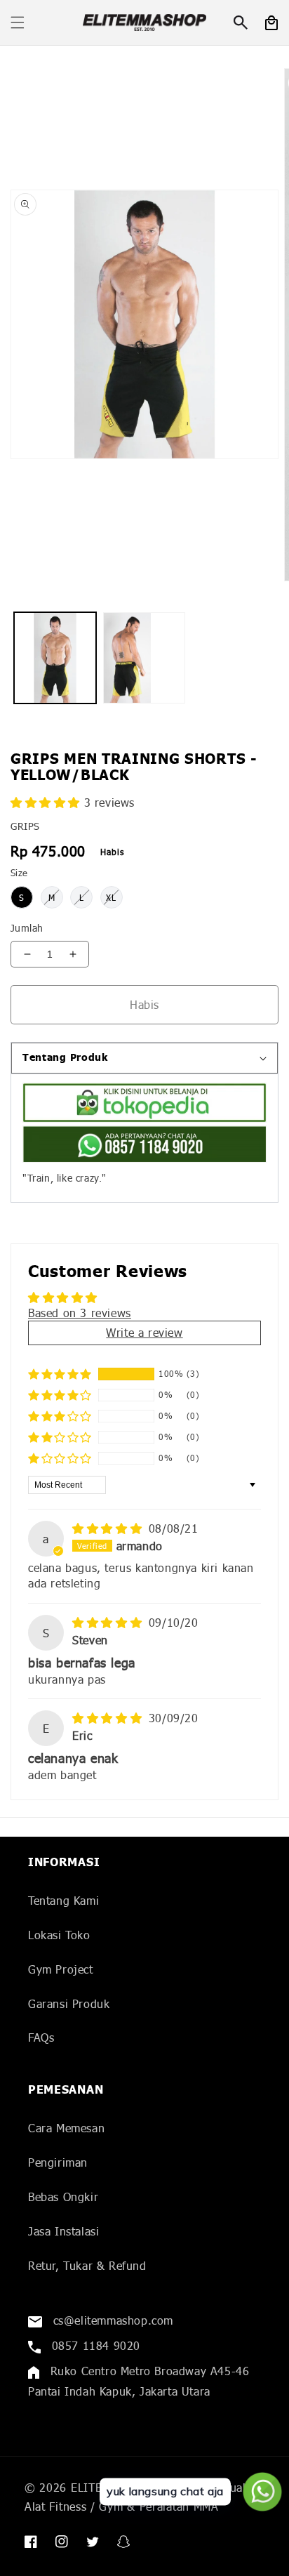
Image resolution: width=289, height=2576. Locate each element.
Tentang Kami (63, 1900)
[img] (109, 1528)
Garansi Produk (69, 2003)
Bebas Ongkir (63, 2197)
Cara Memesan (66, 2128)
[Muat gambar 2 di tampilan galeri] (144, 658)
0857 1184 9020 (94, 2345)
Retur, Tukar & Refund (87, 2265)
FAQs (41, 2037)
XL (111, 898)
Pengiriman (58, 2162)
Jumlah (27, 928)
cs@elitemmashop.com (111, 2320)
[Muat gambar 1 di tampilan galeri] (55, 658)
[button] (18, 22)
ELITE (87, 2487)
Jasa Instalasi (63, 2231)
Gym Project (61, 1969)
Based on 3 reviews (80, 1313)
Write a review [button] (144, 1332)
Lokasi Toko (59, 1935)
